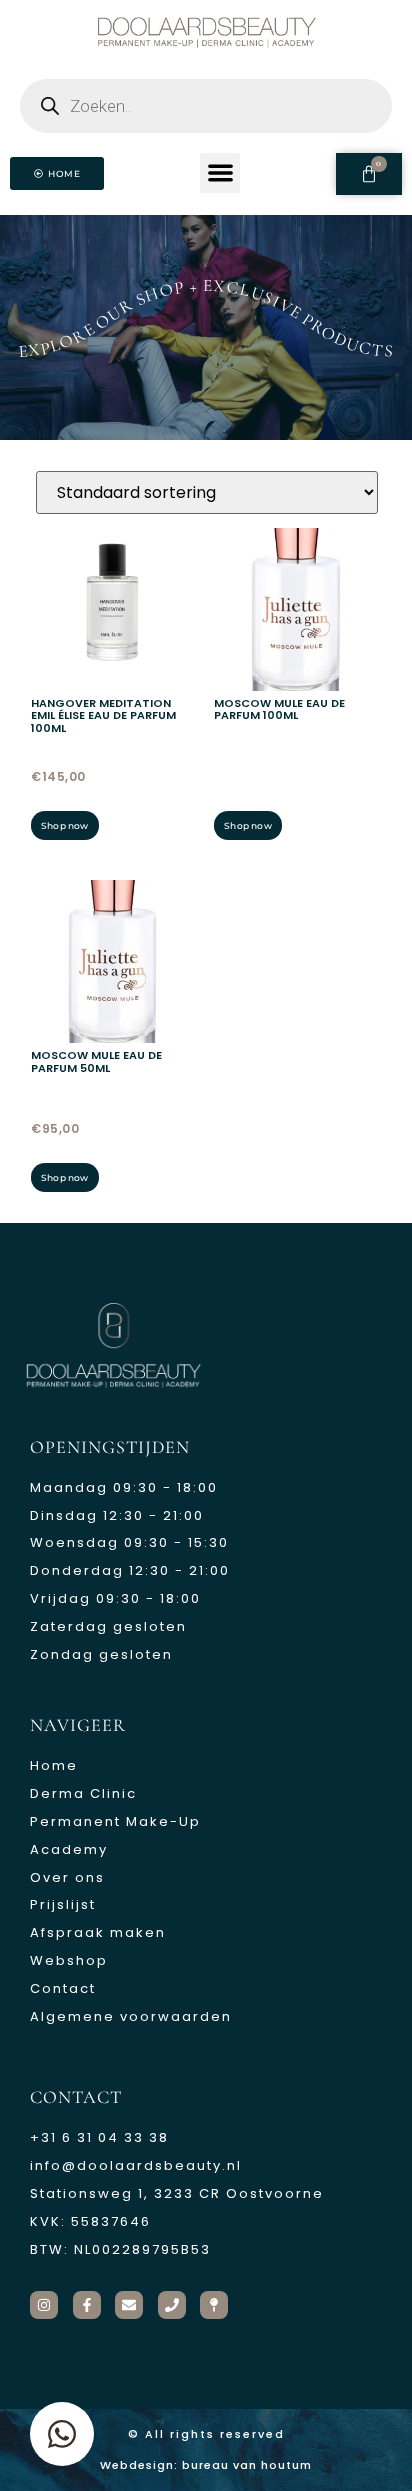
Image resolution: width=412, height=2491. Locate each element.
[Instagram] (44, 2305)
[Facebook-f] (87, 2305)
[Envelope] (129, 2305)
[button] (220, 173)
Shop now (248, 825)
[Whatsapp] (62, 2434)
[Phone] (172, 2305)
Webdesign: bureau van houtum (206, 2465)
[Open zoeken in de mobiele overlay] (206, 106)
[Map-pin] (214, 2305)
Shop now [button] (65, 825)
